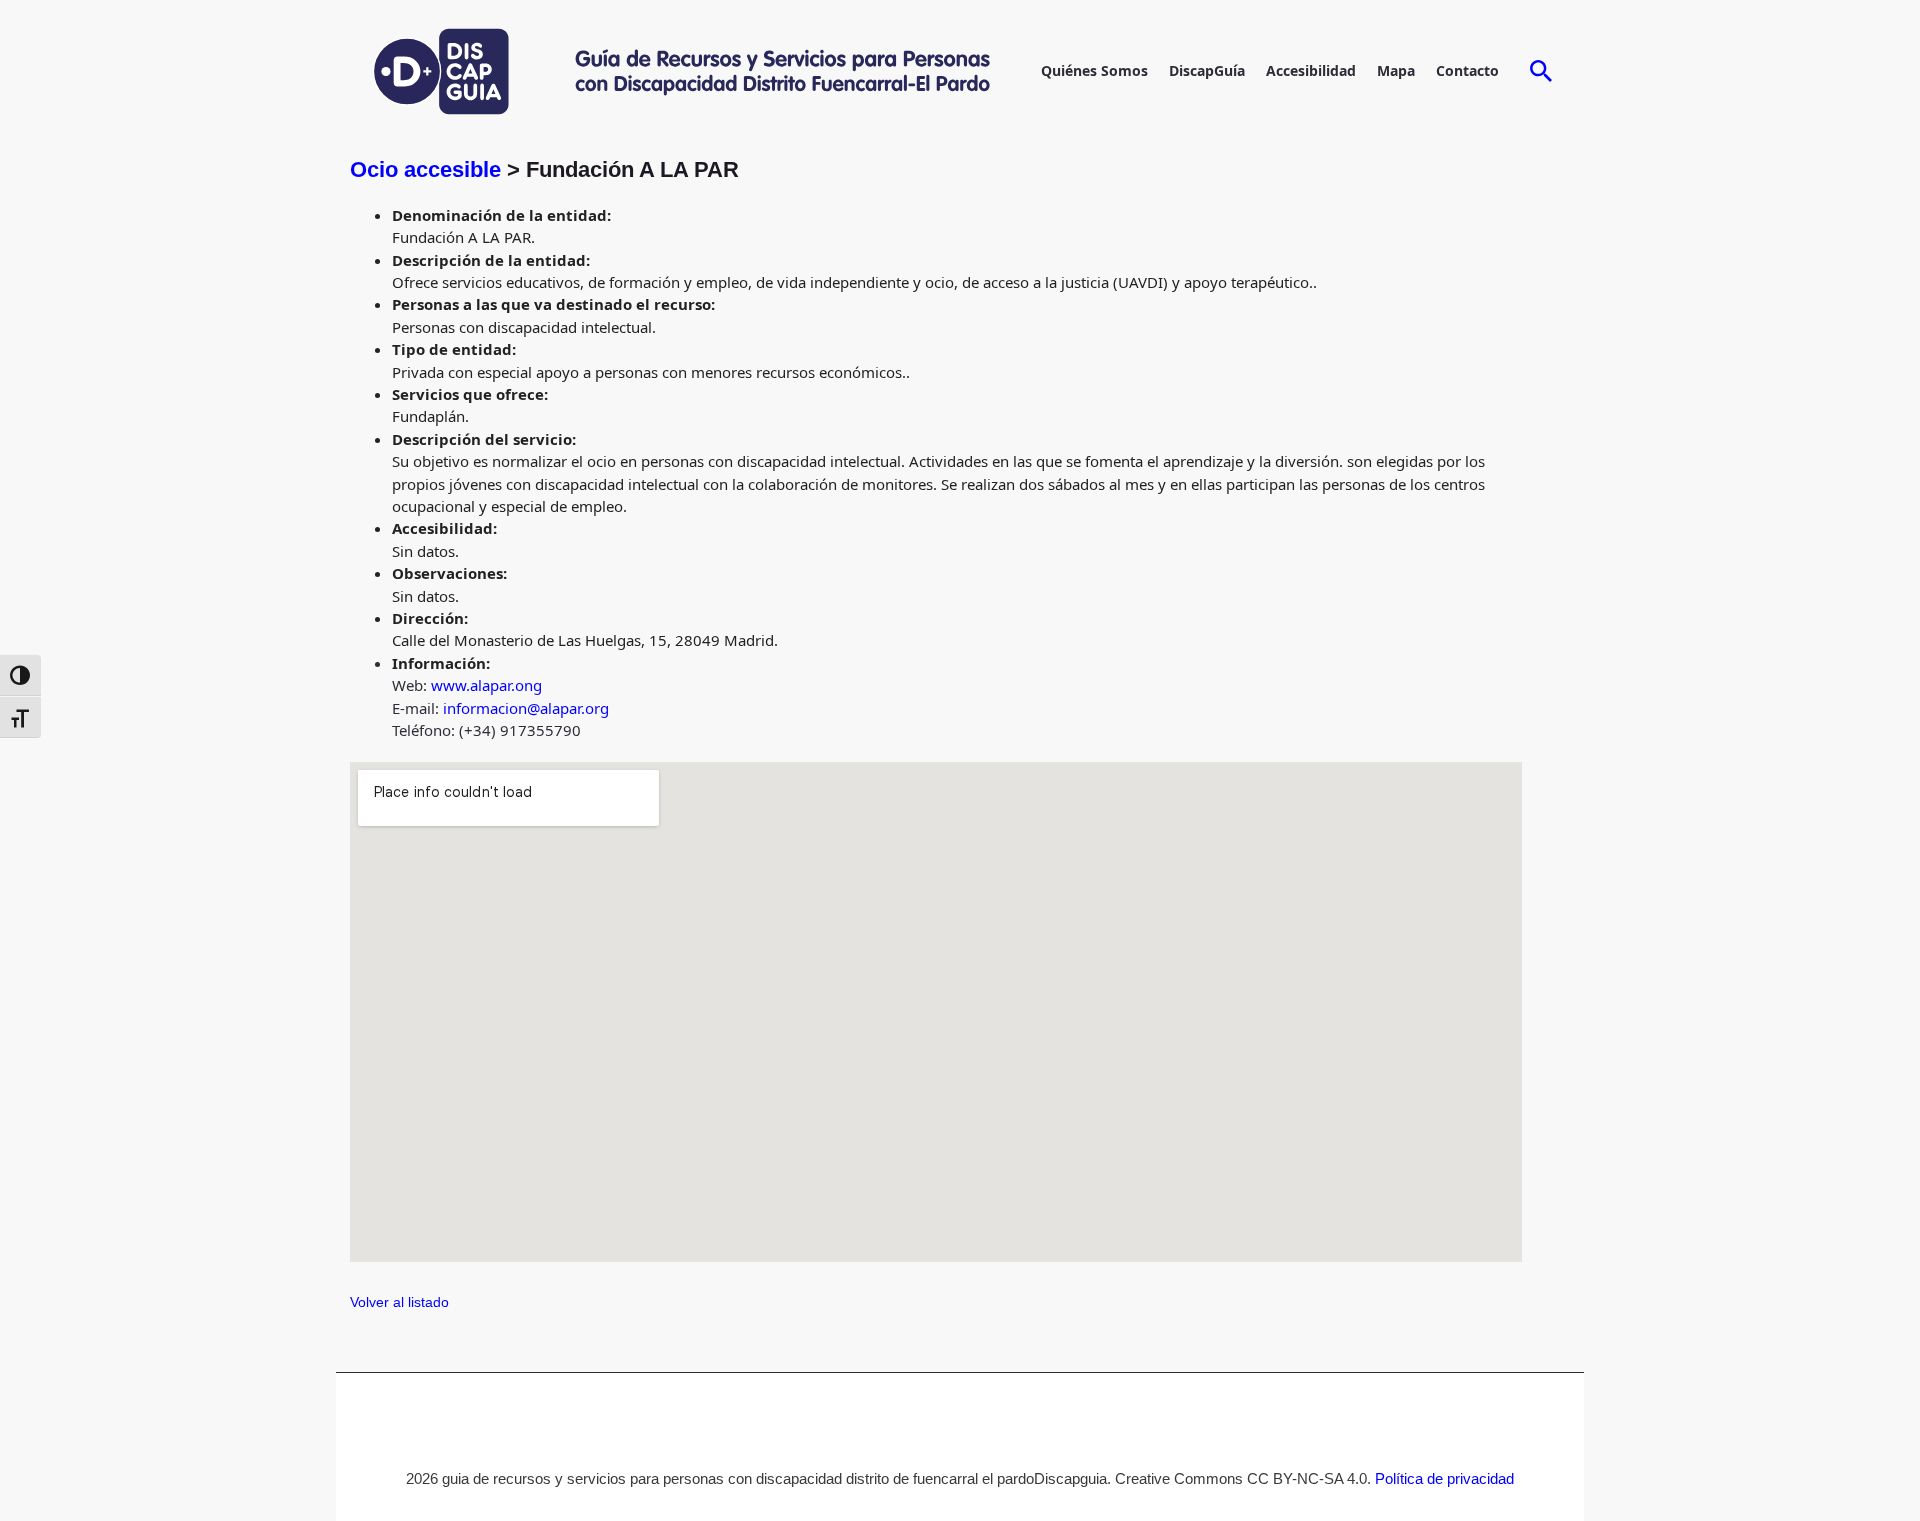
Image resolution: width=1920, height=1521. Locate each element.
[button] (1541, 72)
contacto (1467, 70)
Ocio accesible (425, 169)
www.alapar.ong (486, 685)
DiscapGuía (1207, 70)
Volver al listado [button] (399, 1302)
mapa (1396, 70)
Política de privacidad (1444, 1478)
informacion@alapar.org (526, 708)
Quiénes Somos (1094, 70)
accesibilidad (1311, 70)
